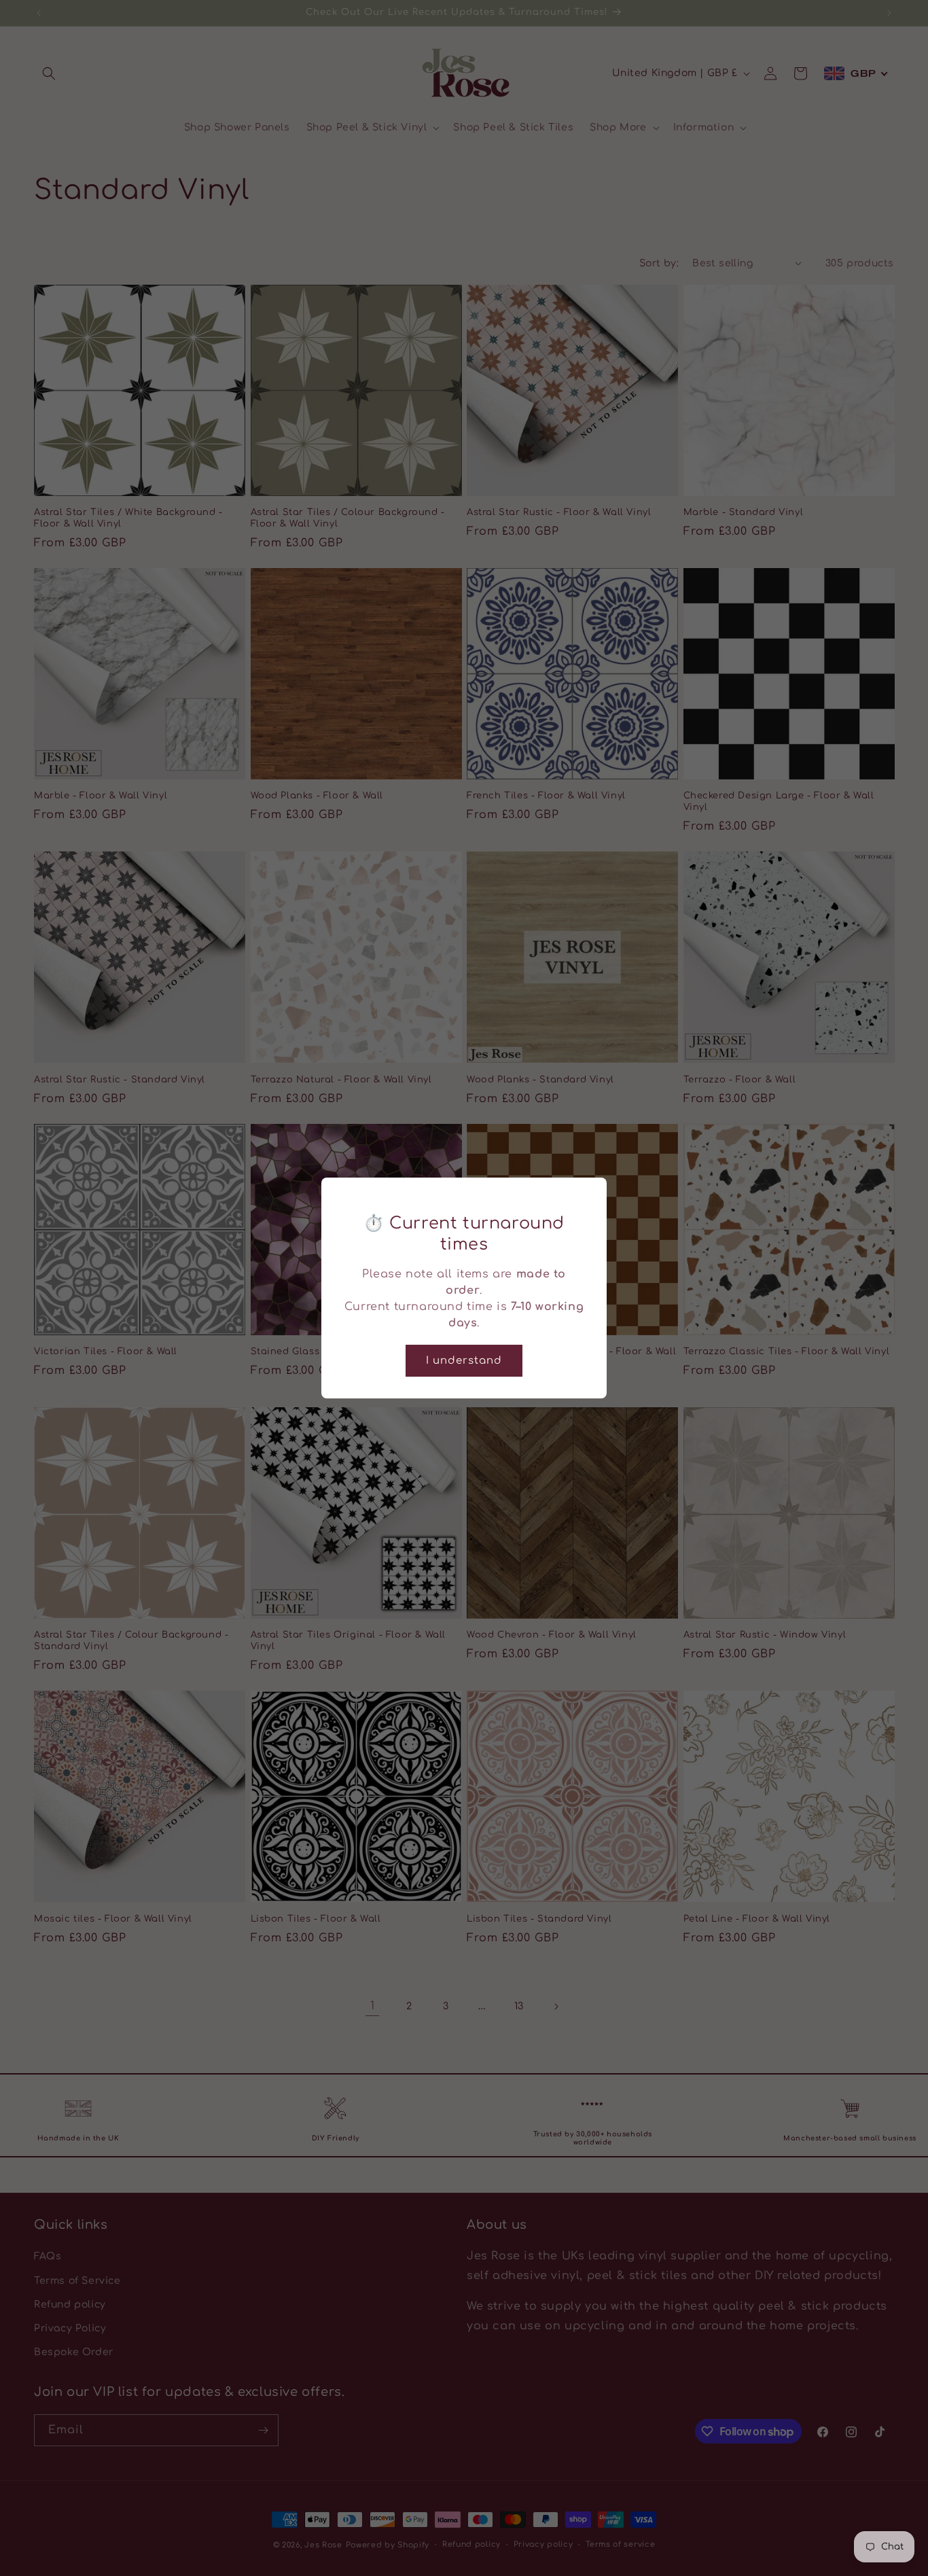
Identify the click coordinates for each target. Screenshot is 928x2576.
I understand (464, 1361)
